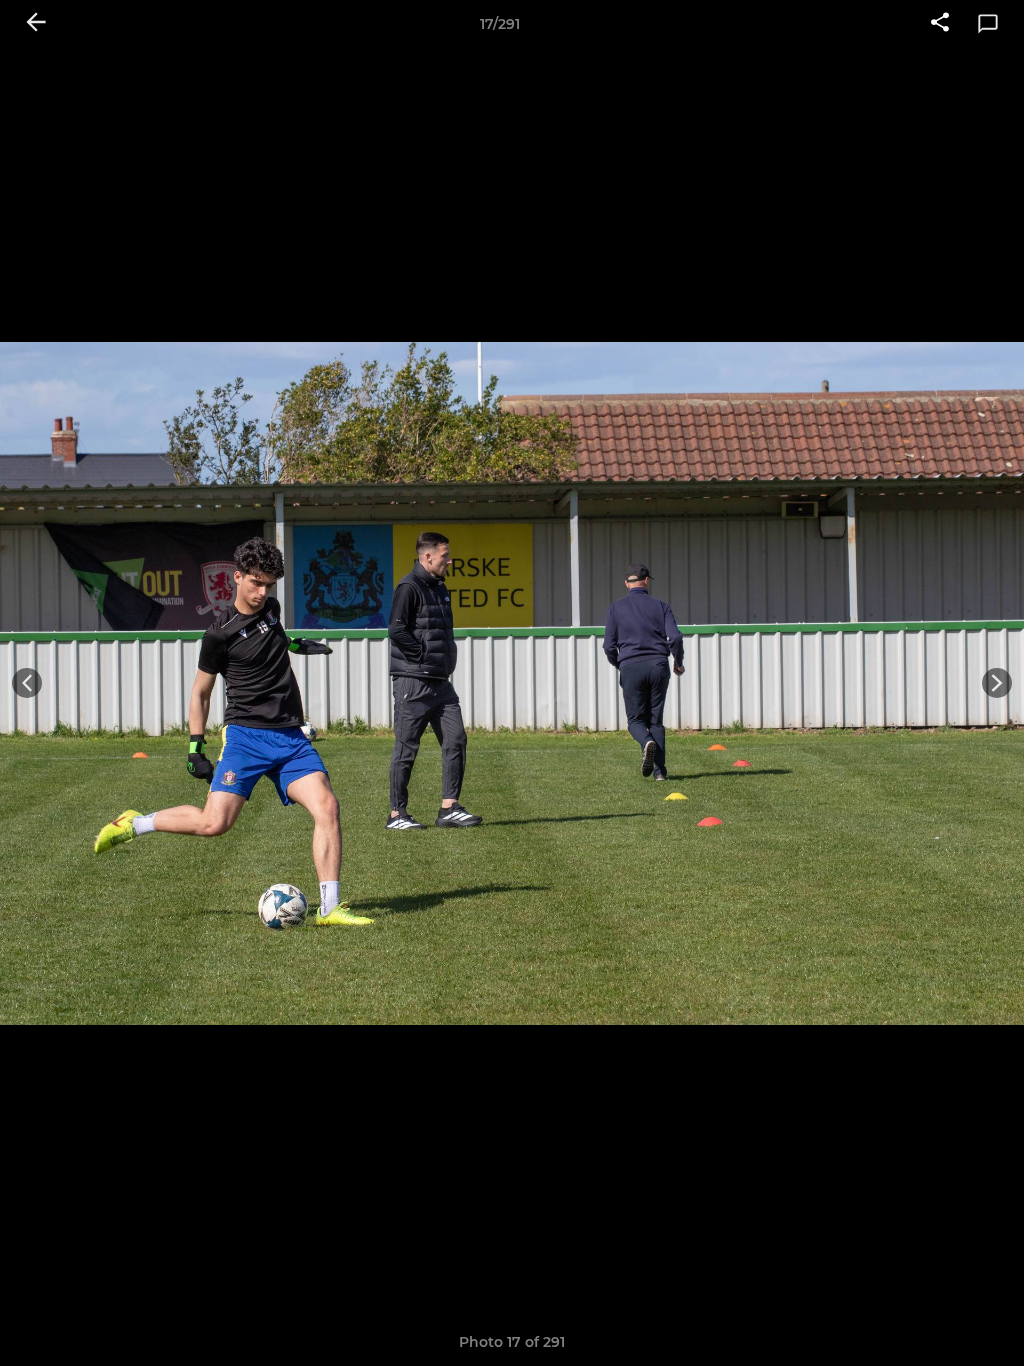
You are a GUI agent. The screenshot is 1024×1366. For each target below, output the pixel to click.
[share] (940, 24)
